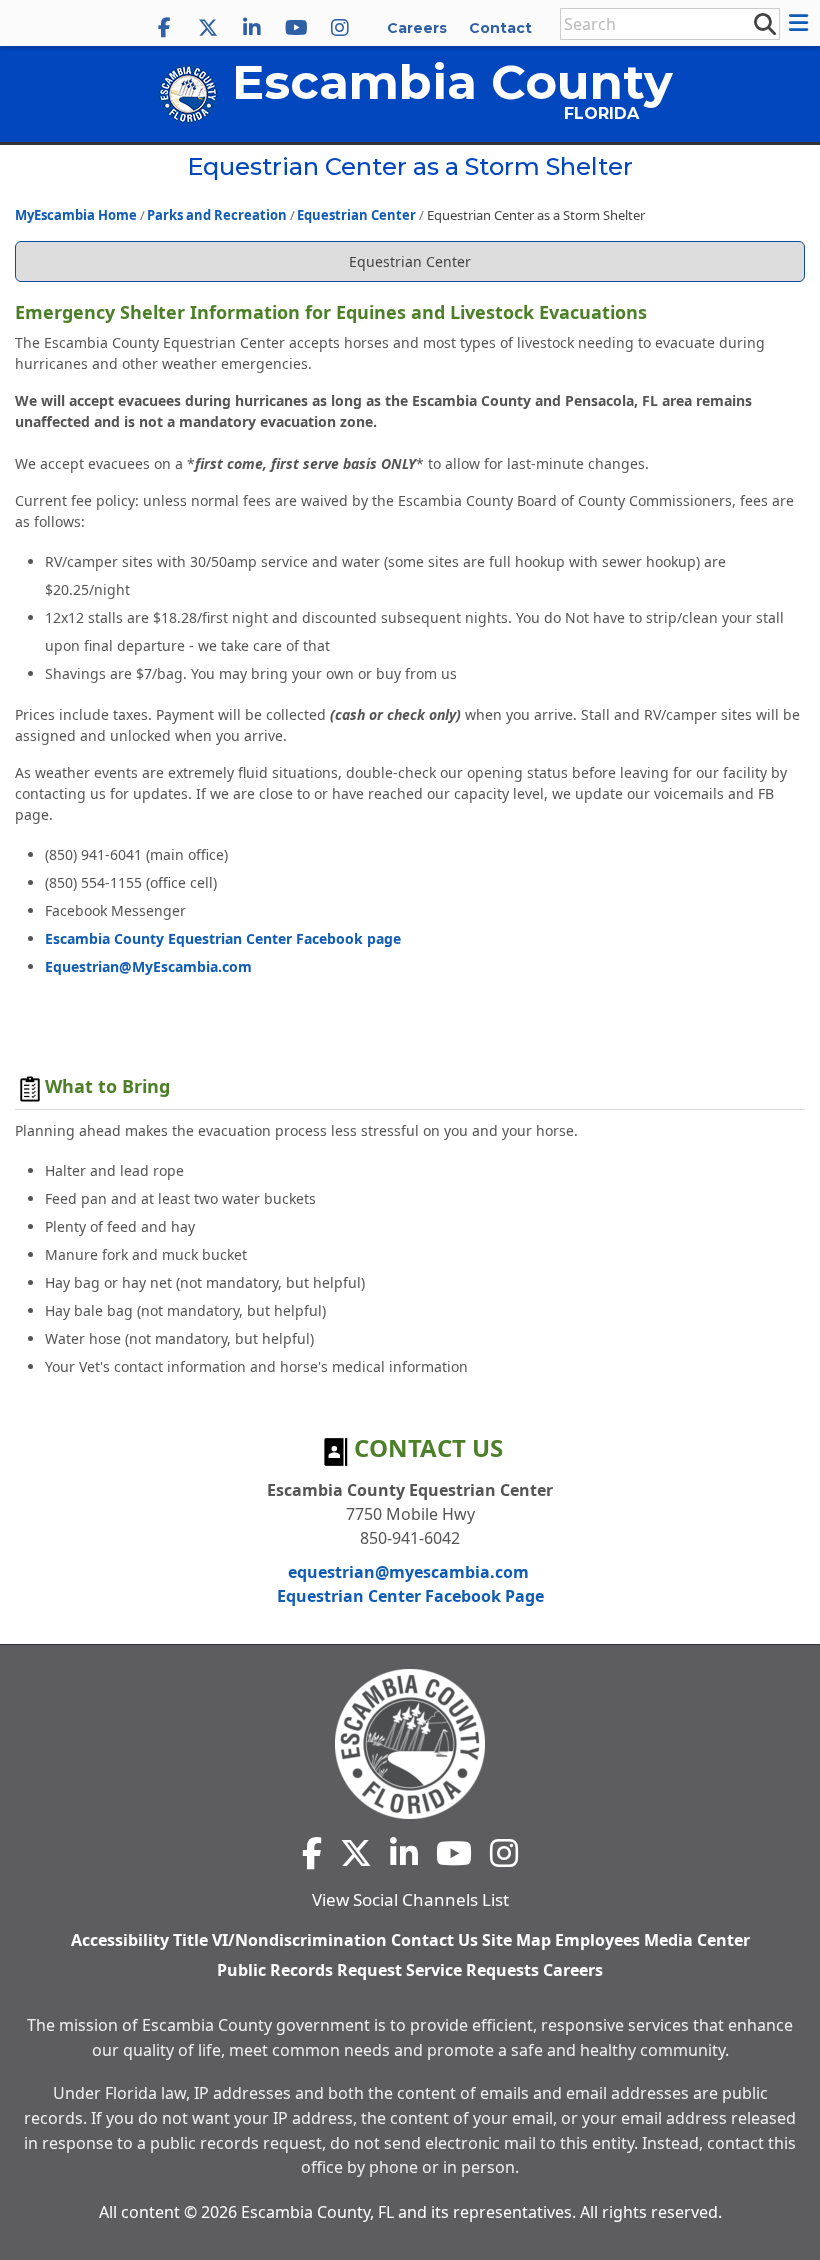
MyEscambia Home (76, 215)
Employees (597, 1940)
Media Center (697, 1940)
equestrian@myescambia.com (408, 1572)
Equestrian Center (356, 215)
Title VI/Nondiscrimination (280, 1940)
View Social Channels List (410, 1899)
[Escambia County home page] (410, 1744)
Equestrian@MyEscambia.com (148, 966)
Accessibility (120, 1940)
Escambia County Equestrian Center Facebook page (223, 938)
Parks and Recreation (217, 215)
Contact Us (434, 1940)
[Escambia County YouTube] (296, 28)
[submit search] (764, 23)
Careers (417, 28)
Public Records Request (309, 1970)
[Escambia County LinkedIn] (252, 28)
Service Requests (472, 1970)
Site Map (516, 1940)
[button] (801, 23)
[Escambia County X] (208, 28)
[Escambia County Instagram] (340, 28)
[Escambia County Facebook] (164, 28)
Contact (500, 28)
